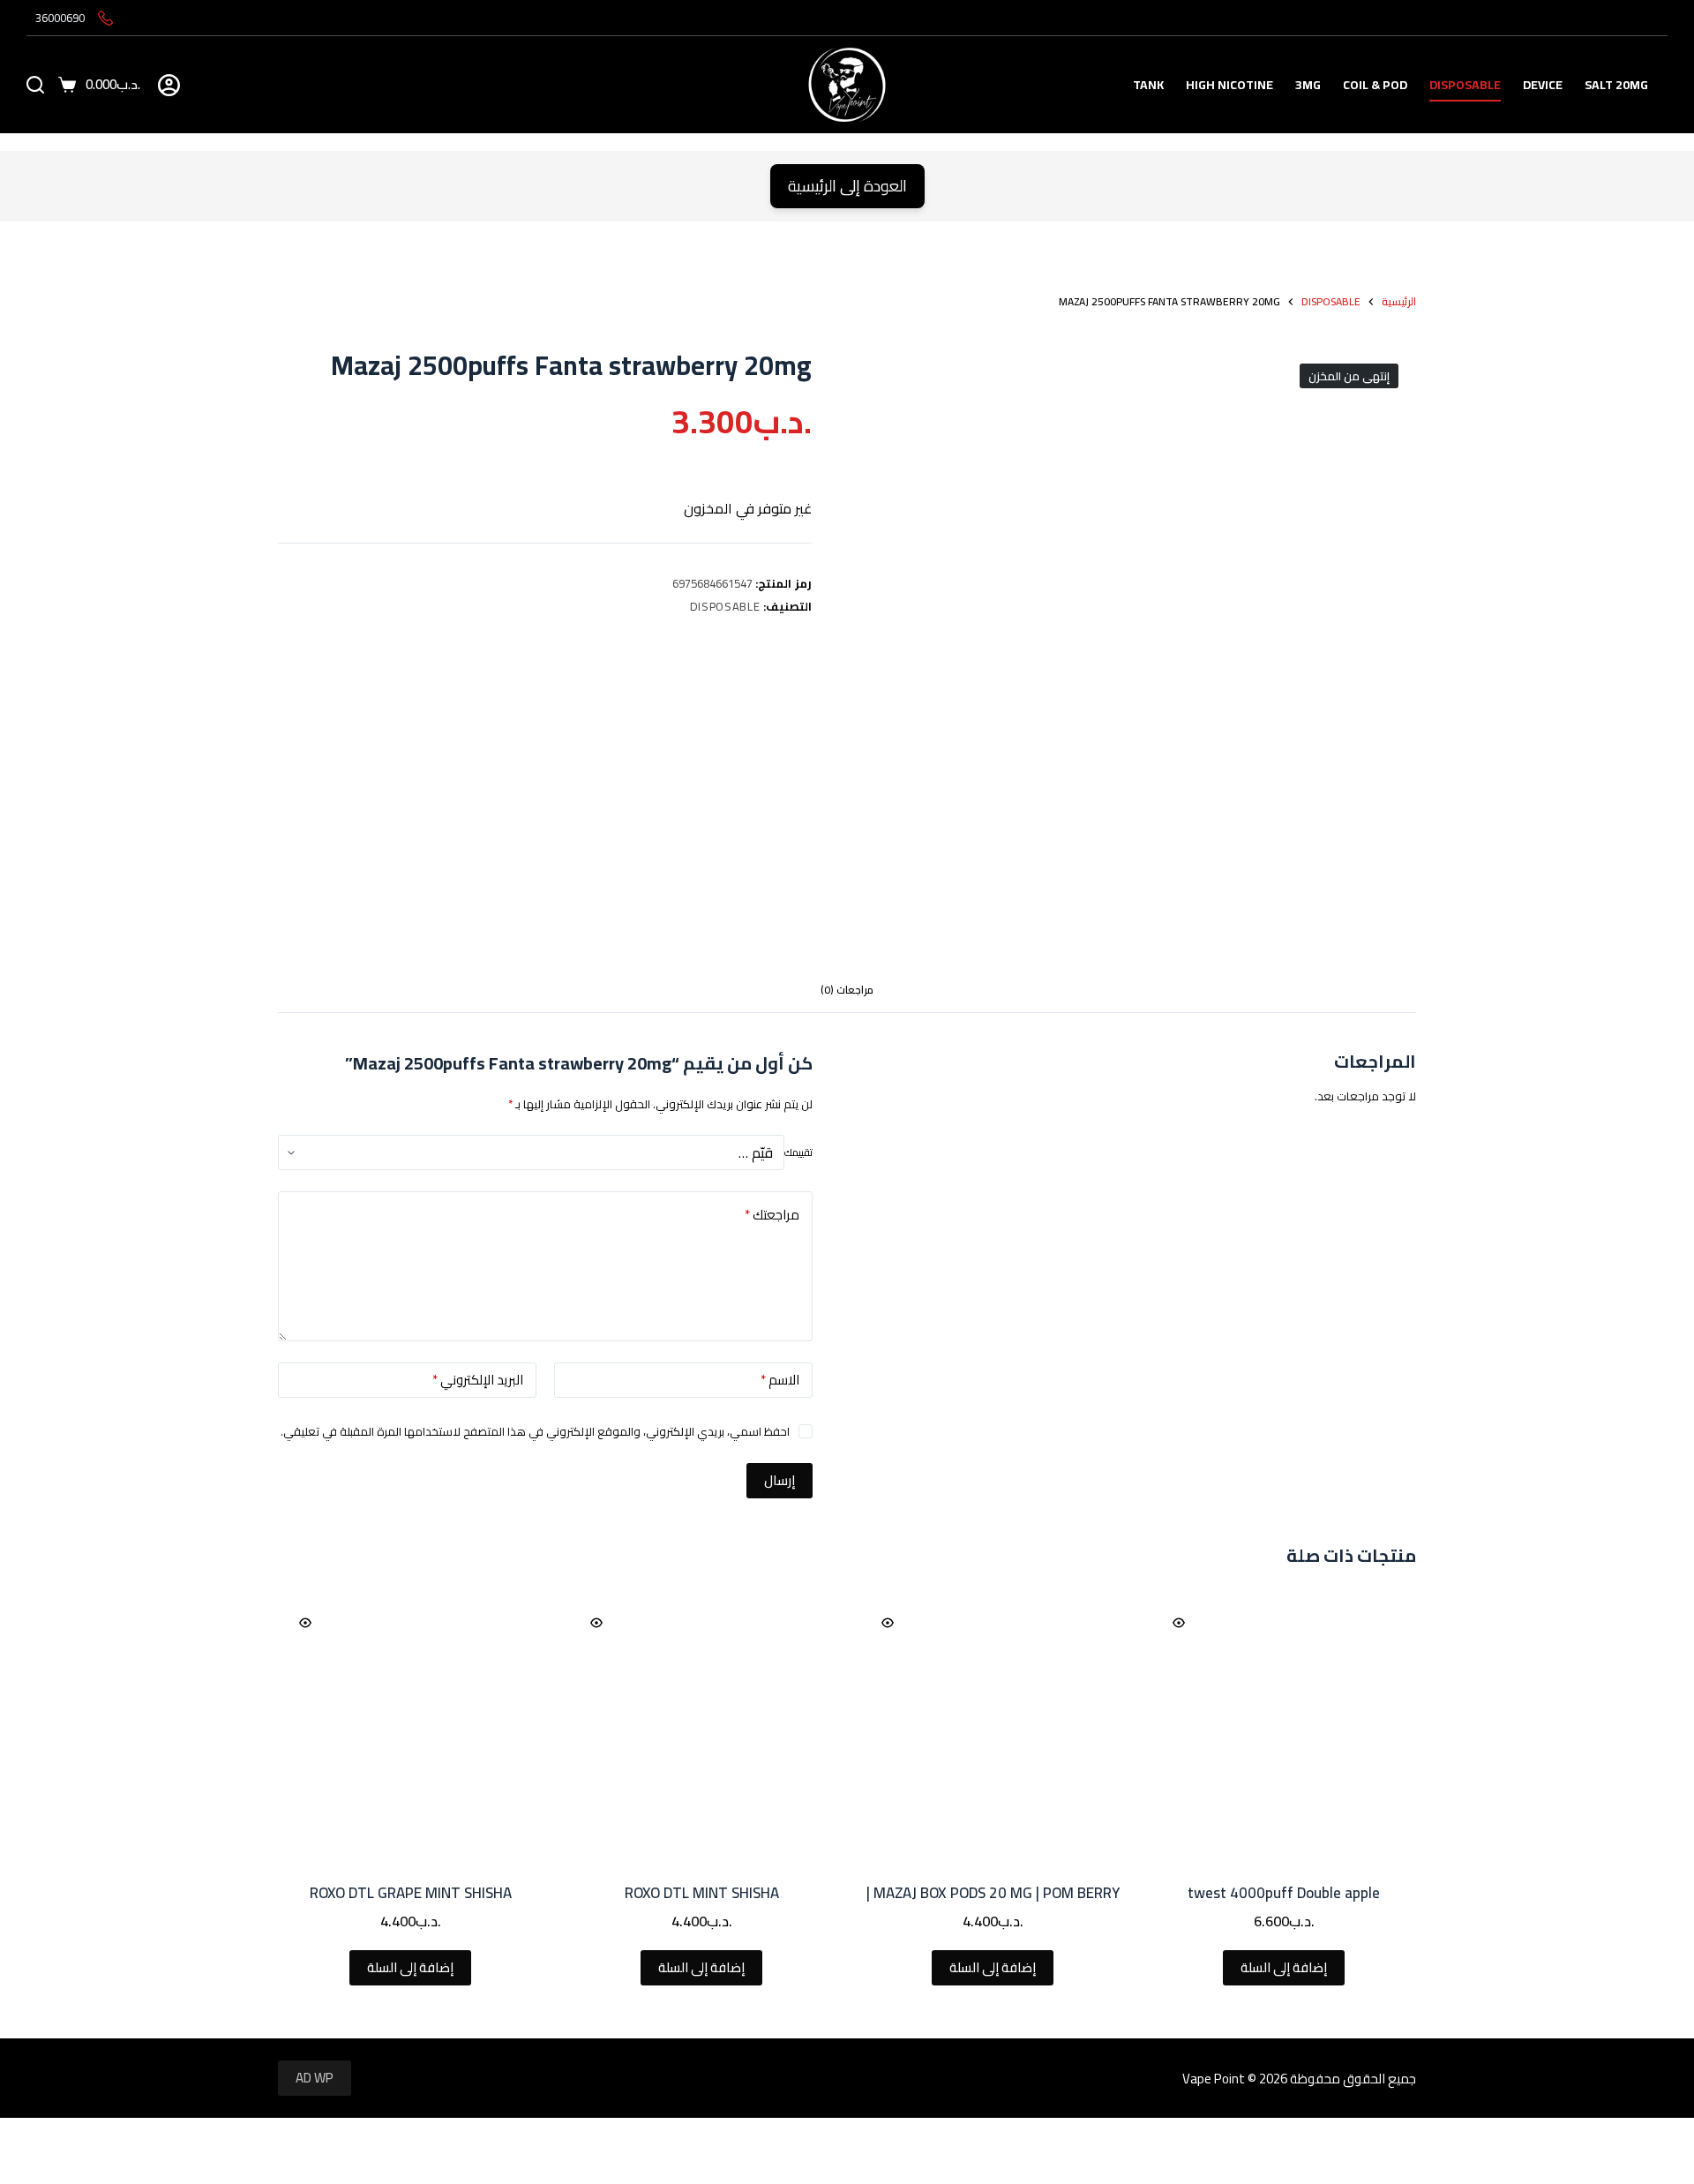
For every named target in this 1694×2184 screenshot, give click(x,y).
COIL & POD (1375, 85)
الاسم (780, 1380)
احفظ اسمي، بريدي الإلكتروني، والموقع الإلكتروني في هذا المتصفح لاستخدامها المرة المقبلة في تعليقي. (535, 1431)
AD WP (315, 2078)
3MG (1308, 85)
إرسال (780, 1480)
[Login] (169, 85)
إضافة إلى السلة (1284, 1967)
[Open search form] (35, 85)
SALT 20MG (1616, 85)
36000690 (60, 18)
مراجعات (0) (847, 990)
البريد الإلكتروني (478, 1380)
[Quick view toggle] (1179, 1623)
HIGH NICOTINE (1229, 85)
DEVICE (1543, 85)
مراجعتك (772, 1215)
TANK (1148, 85)
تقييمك (798, 1152)
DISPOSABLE (1465, 85)
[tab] (847, 991)
